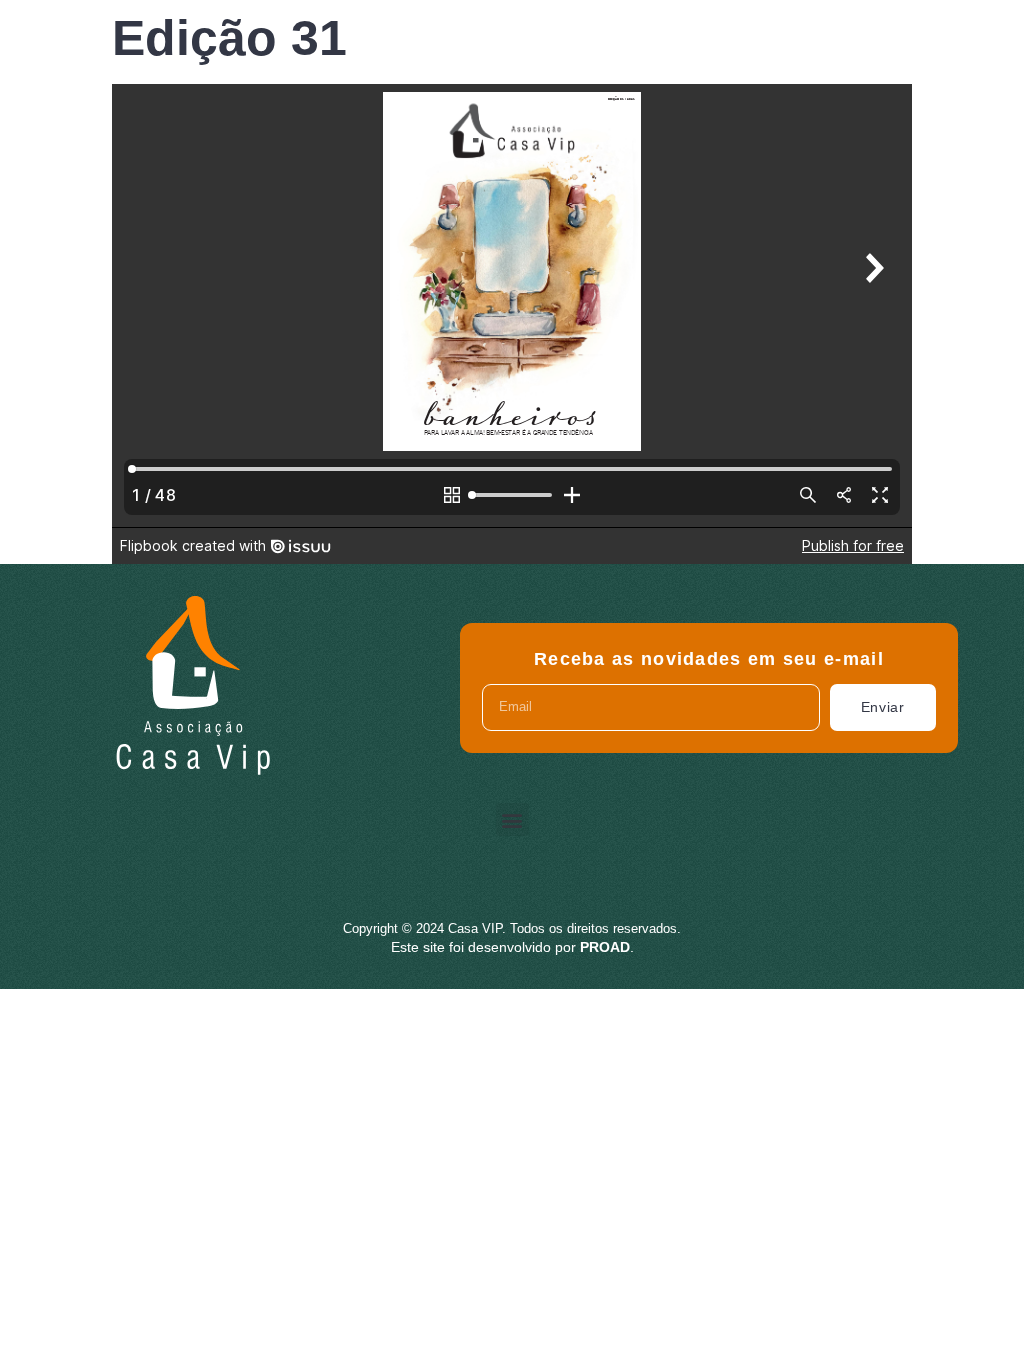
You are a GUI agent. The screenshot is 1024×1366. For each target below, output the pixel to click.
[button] (512, 819)
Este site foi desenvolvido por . (512, 947)
